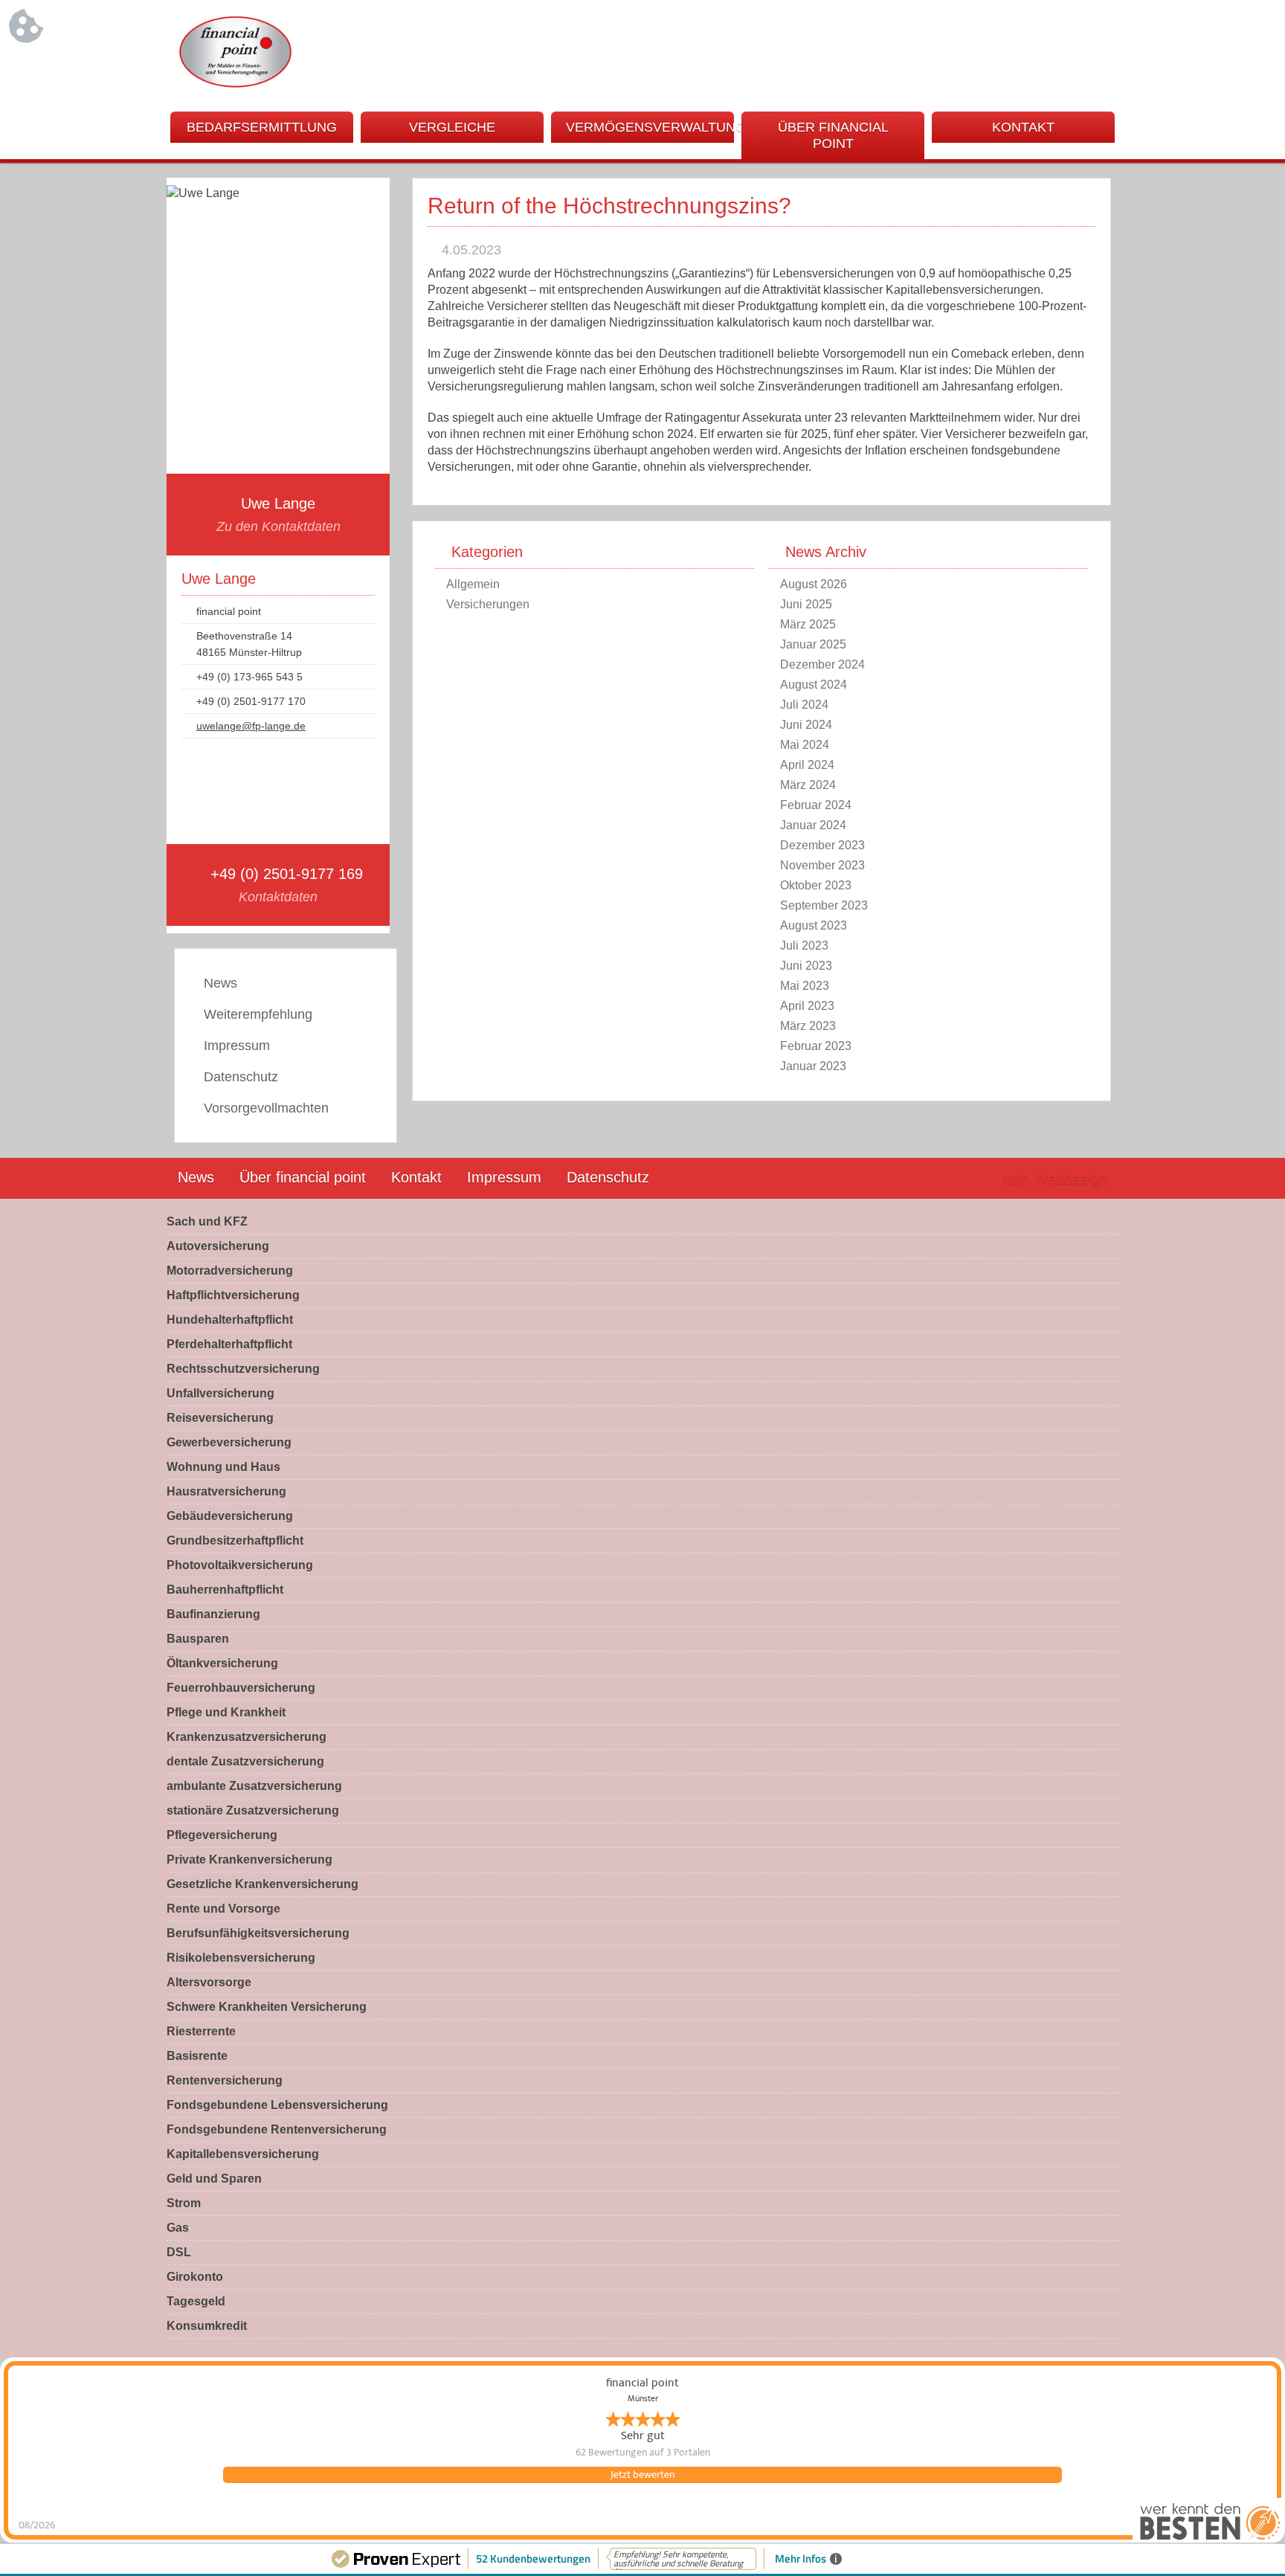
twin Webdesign (1055, 1179)
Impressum (237, 1046)
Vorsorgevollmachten (266, 1108)
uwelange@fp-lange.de (251, 726)
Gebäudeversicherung (230, 1516)
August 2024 (814, 685)
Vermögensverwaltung (650, 127)
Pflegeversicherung (222, 1835)
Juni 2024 (806, 725)
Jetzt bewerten (642, 2475)
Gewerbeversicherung (229, 1442)
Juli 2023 (804, 946)
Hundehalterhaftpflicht (230, 1320)
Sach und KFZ (207, 1221)
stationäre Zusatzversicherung (253, 1810)
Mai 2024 (805, 745)
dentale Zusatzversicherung (245, 1761)
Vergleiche (452, 127)
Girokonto (195, 2277)
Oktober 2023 (816, 885)
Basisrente (197, 2056)
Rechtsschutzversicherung (243, 1369)
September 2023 (824, 905)
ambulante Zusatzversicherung (254, 1786)
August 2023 (814, 925)
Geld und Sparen (214, 2179)
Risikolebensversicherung (241, 1958)
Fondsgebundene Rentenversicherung (277, 2129)
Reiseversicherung (220, 1418)
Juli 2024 (804, 705)
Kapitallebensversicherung (243, 2154)
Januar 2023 (813, 1066)
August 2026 (814, 584)
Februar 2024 (816, 805)
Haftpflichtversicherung (233, 1295)
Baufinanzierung (213, 1614)
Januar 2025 (813, 644)
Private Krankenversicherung (249, 1859)
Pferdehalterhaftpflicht (229, 1344)
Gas (178, 2228)
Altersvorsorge (209, 1982)
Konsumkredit (207, 2326)
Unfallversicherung (220, 1393)
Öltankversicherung (222, 1663)
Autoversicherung (218, 1246)
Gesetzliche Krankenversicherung (263, 1884)
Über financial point (833, 135)
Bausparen (198, 1639)
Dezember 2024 (822, 664)
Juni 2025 (806, 604)
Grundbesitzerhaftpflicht (235, 1540)
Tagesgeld (196, 2301)
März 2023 (808, 1026)
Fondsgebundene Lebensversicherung (277, 2105)
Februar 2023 (816, 1046)
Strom (184, 2203)
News (220, 983)
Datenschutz (241, 1077)
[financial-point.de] (236, 85)
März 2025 (808, 624)
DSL (179, 2252)
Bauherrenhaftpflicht (225, 1590)
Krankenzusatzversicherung (247, 1737)
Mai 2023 (805, 986)
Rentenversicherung (225, 2080)
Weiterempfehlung (258, 1014)
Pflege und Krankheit (226, 1712)
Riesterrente (201, 2031)
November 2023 (822, 865)
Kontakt (1023, 127)
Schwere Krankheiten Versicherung (267, 2007)
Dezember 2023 (822, 845)
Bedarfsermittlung (262, 127)
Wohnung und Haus (223, 1467)
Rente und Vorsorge (223, 1909)
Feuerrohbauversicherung (241, 1688)
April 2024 (807, 765)
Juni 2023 (806, 966)
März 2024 (808, 785)
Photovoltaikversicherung (240, 1565)
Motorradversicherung (230, 1271)
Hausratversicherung (226, 1491)
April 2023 (807, 1006)
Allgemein (473, 584)
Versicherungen (488, 604)
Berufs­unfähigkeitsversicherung (258, 1933)
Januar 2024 (813, 825)
